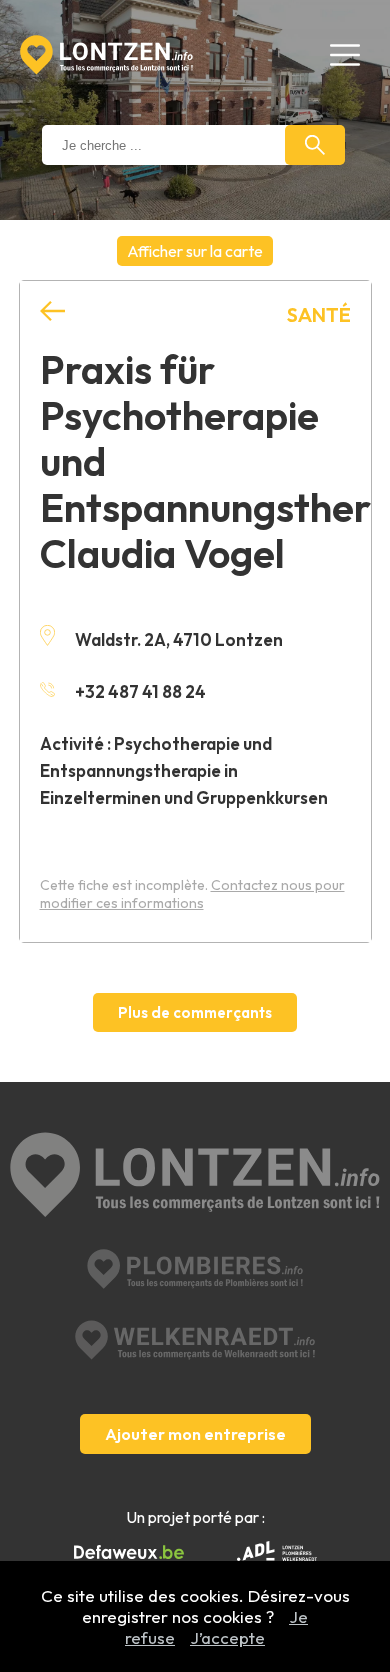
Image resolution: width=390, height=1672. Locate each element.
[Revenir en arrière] (52, 311)
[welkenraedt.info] (194, 1340)
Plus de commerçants (195, 1012)
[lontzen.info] (195, 1177)
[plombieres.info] (195, 1269)
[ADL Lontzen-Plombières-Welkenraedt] (277, 1553)
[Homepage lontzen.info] (106, 55)
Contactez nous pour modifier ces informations (192, 894)
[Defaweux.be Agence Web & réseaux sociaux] (129, 1553)
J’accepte (227, 1637)
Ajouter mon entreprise (195, 1434)
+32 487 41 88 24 (140, 691)
